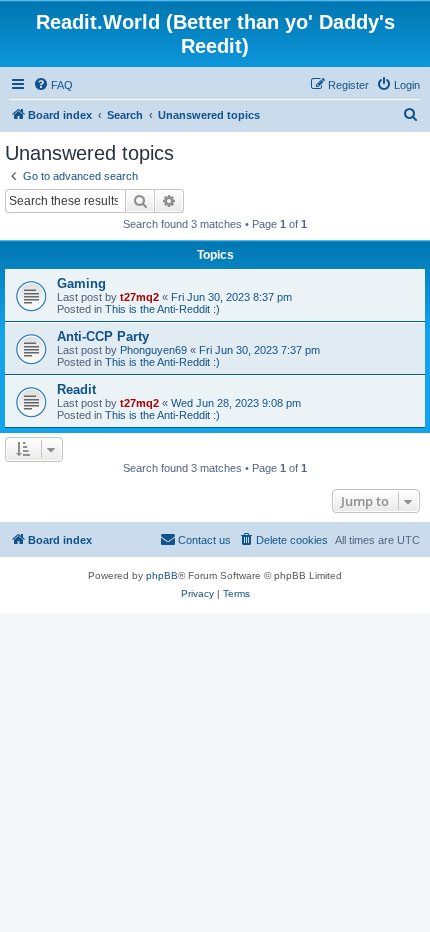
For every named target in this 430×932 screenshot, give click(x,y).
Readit (76, 389)
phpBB (162, 575)
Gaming (81, 283)
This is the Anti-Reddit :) (162, 309)
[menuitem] (53, 85)
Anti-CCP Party (103, 336)
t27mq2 (139, 297)
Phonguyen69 (153, 350)
